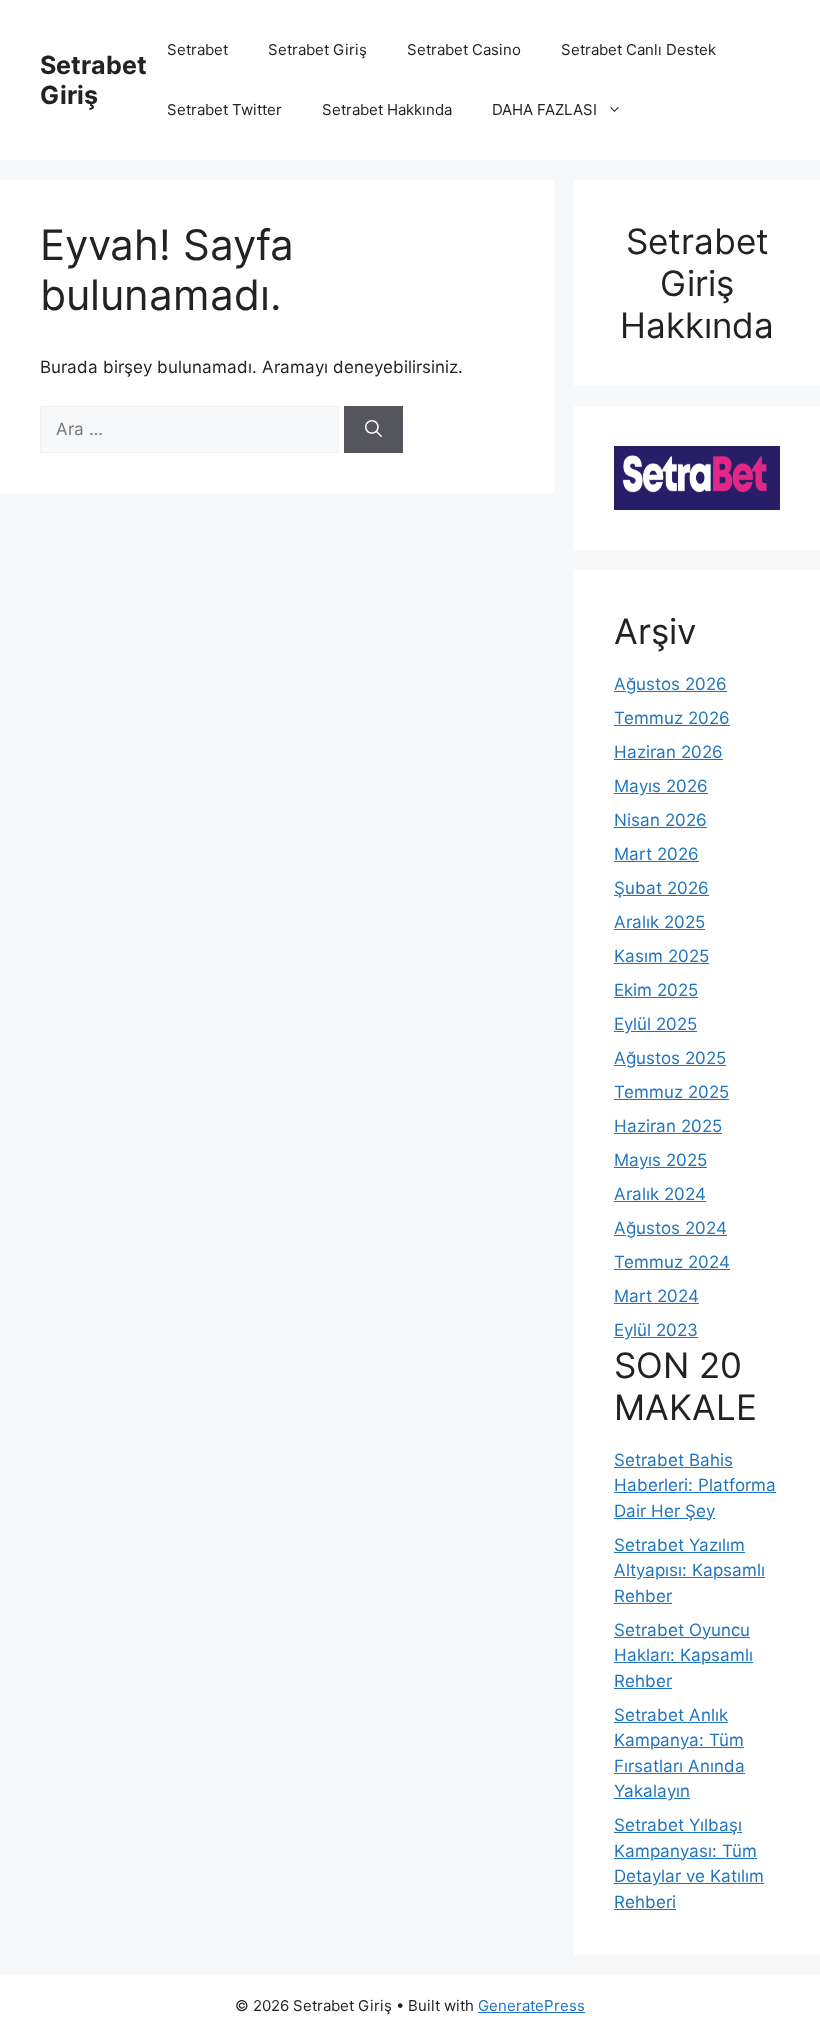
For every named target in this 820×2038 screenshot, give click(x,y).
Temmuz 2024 (672, 1262)
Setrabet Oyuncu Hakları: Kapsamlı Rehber (683, 1655)
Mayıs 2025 (660, 1160)
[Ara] (373, 430)
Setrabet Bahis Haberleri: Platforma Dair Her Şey (695, 1485)
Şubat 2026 (661, 888)
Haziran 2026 (668, 752)
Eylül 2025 (655, 1024)
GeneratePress (531, 2005)
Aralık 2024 (660, 1194)
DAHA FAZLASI (544, 109)
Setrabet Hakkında (387, 109)
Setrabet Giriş (93, 80)
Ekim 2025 (656, 990)
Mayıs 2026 (661, 786)
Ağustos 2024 (670, 1228)
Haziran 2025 (668, 1126)
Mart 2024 (656, 1296)
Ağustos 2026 (670, 684)
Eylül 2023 (656, 1330)
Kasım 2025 (661, 956)
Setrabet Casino (464, 49)
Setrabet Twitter (224, 109)
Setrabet (197, 49)
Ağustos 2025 (670, 1058)
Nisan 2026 (660, 820)
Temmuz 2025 (671, 1092)
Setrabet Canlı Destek (638, 49)
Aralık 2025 (659, 922)
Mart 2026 (656, 854)
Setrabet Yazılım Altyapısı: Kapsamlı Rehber (689, 1570)
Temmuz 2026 (672, 718)
